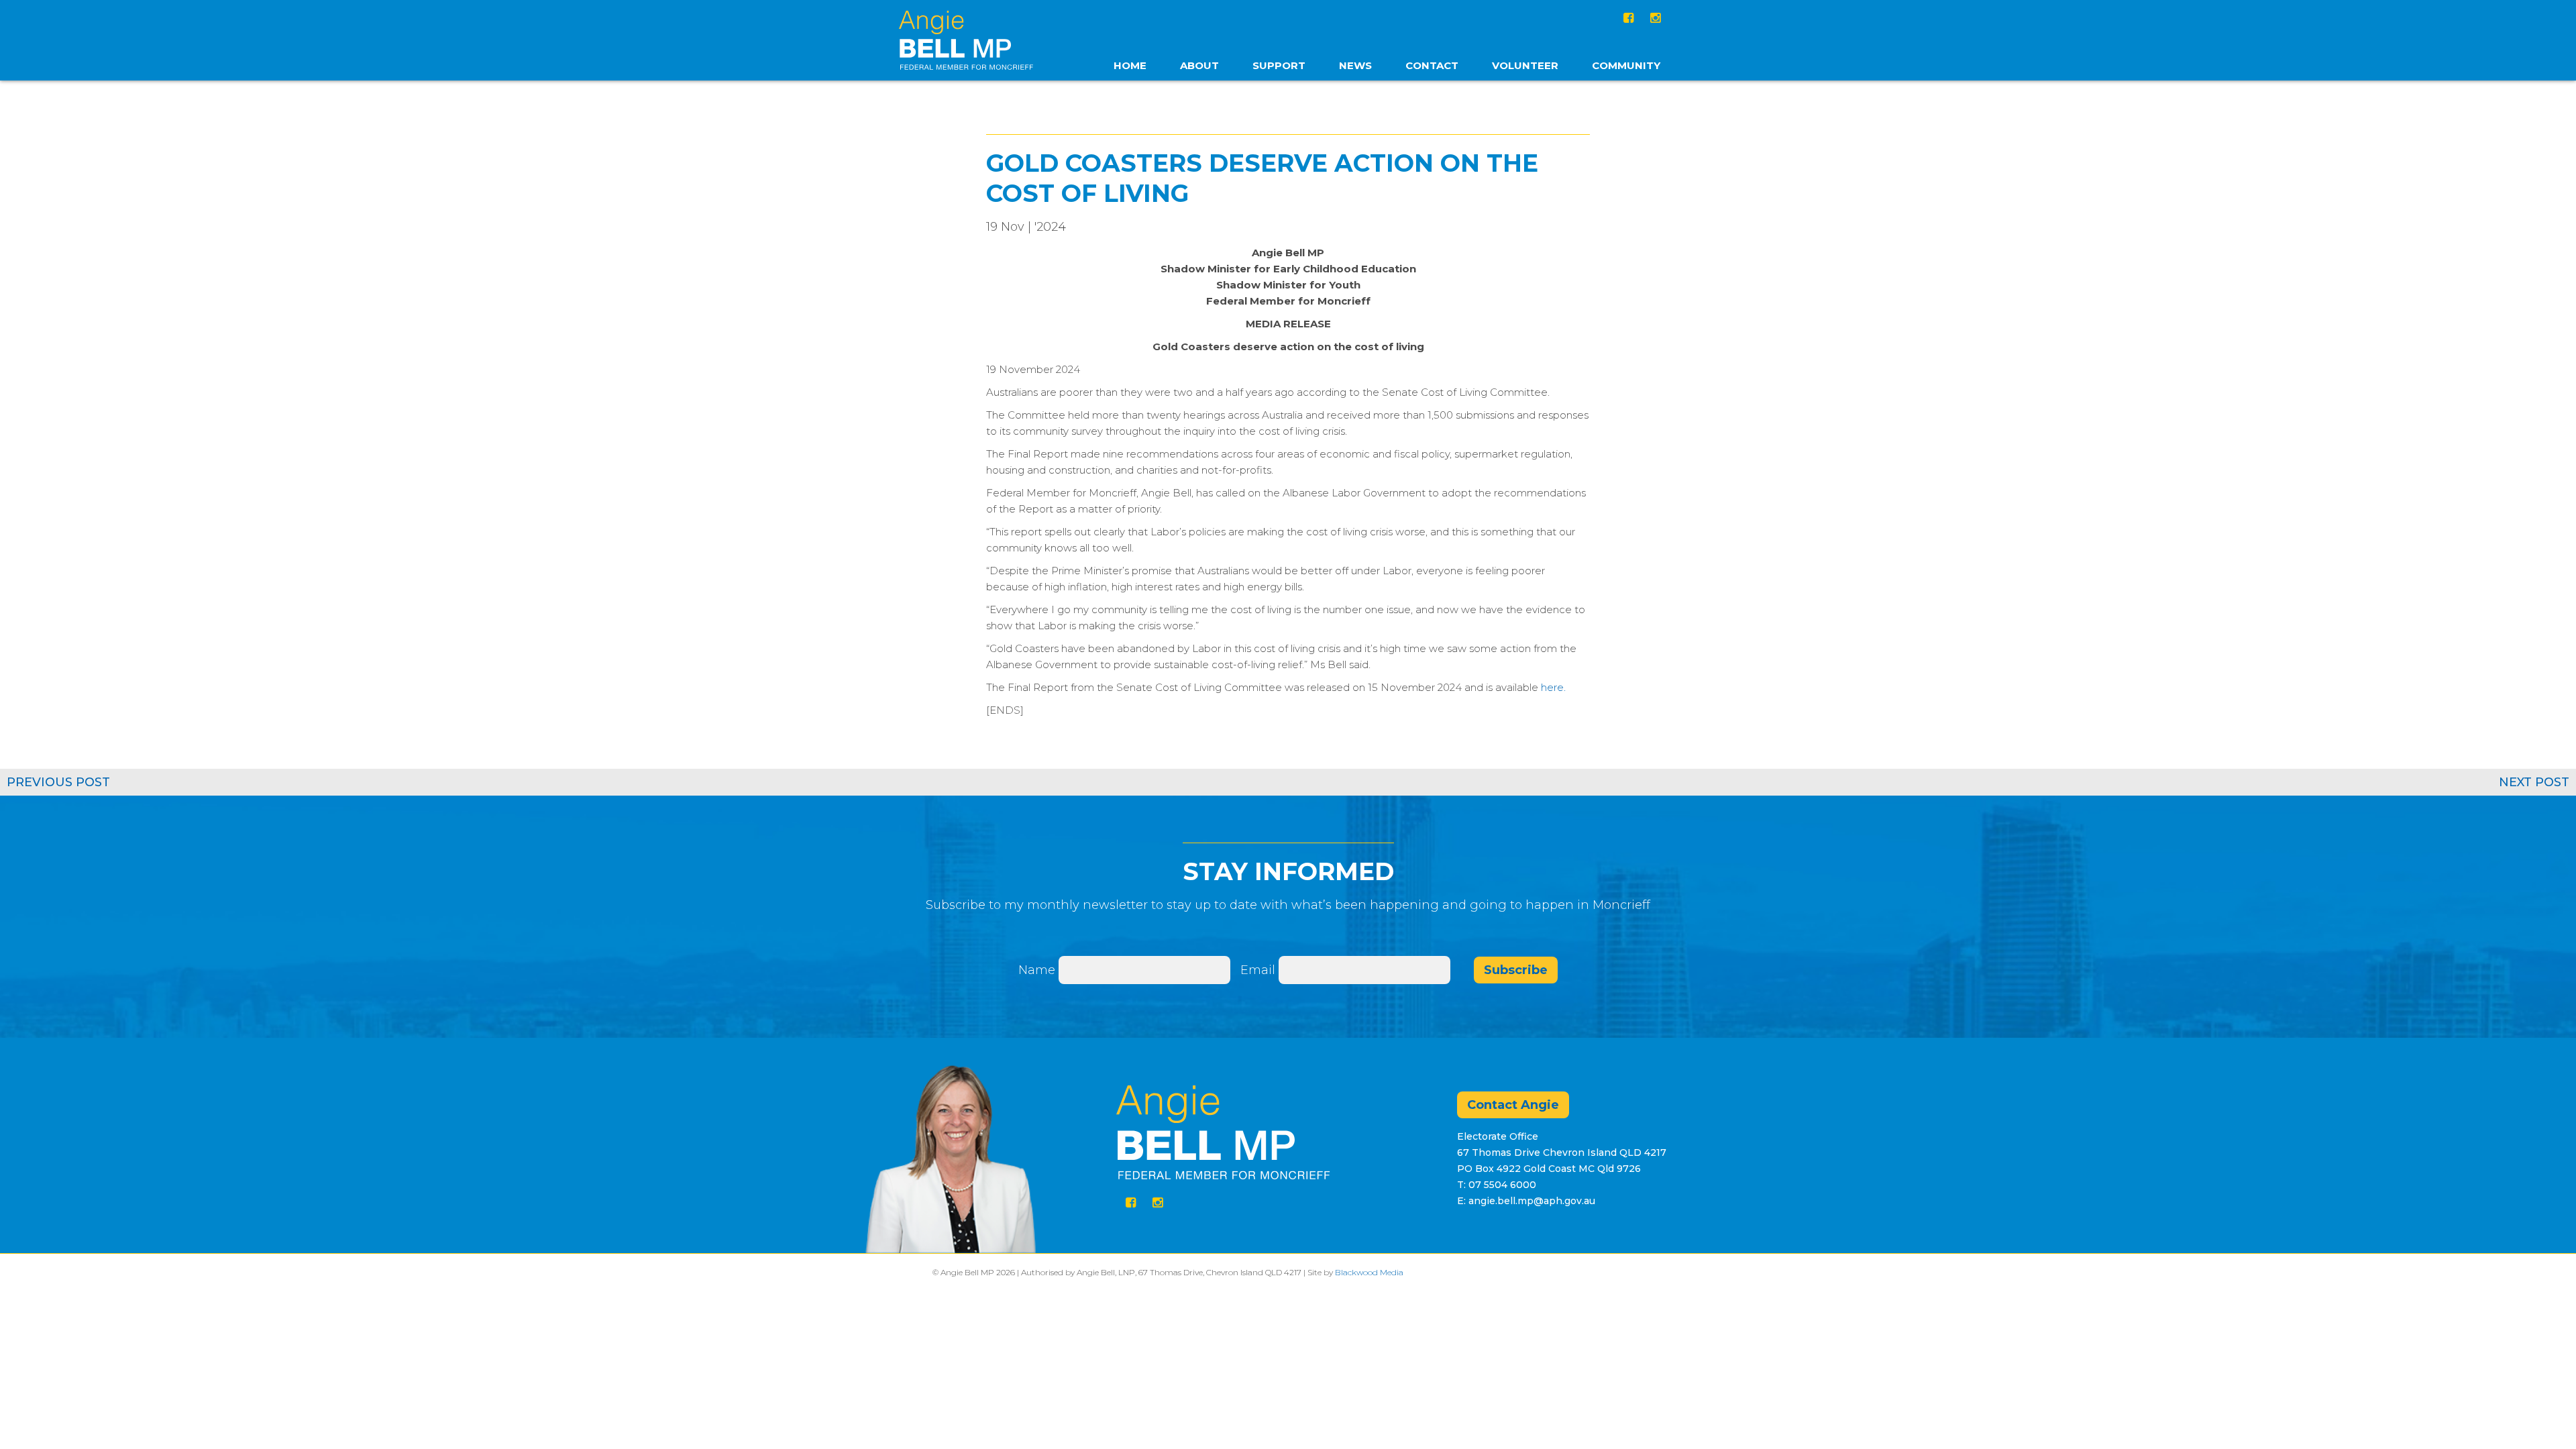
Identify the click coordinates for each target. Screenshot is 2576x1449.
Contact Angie (1513, 1105)
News (1355, 65)
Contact (1432, 65)
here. (1553, 687)
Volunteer (1525, 65)
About (1199, 65)
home (1130, 65)
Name (1037, 970)
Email (1259, 970)
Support (1279, 65)
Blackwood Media (1369, 1272)
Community (1626, 65)
